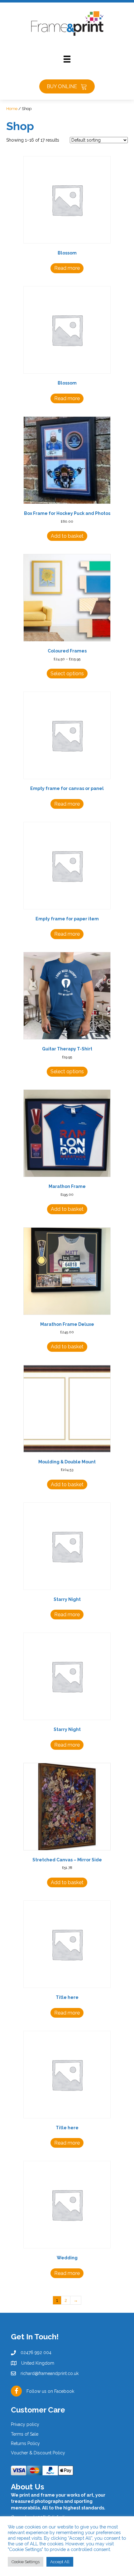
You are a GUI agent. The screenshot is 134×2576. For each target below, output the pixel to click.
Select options (67, 674)
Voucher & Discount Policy (38, 2453)
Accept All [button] (60, 2562)
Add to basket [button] (67, 536)
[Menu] (67, 59)
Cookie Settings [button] (26, 2562)
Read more (67, 268)
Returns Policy (25, 2443)
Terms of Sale (25, 2434)
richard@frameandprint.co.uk (50, 2373)
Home (12, 109)
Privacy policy (25, 2425)
